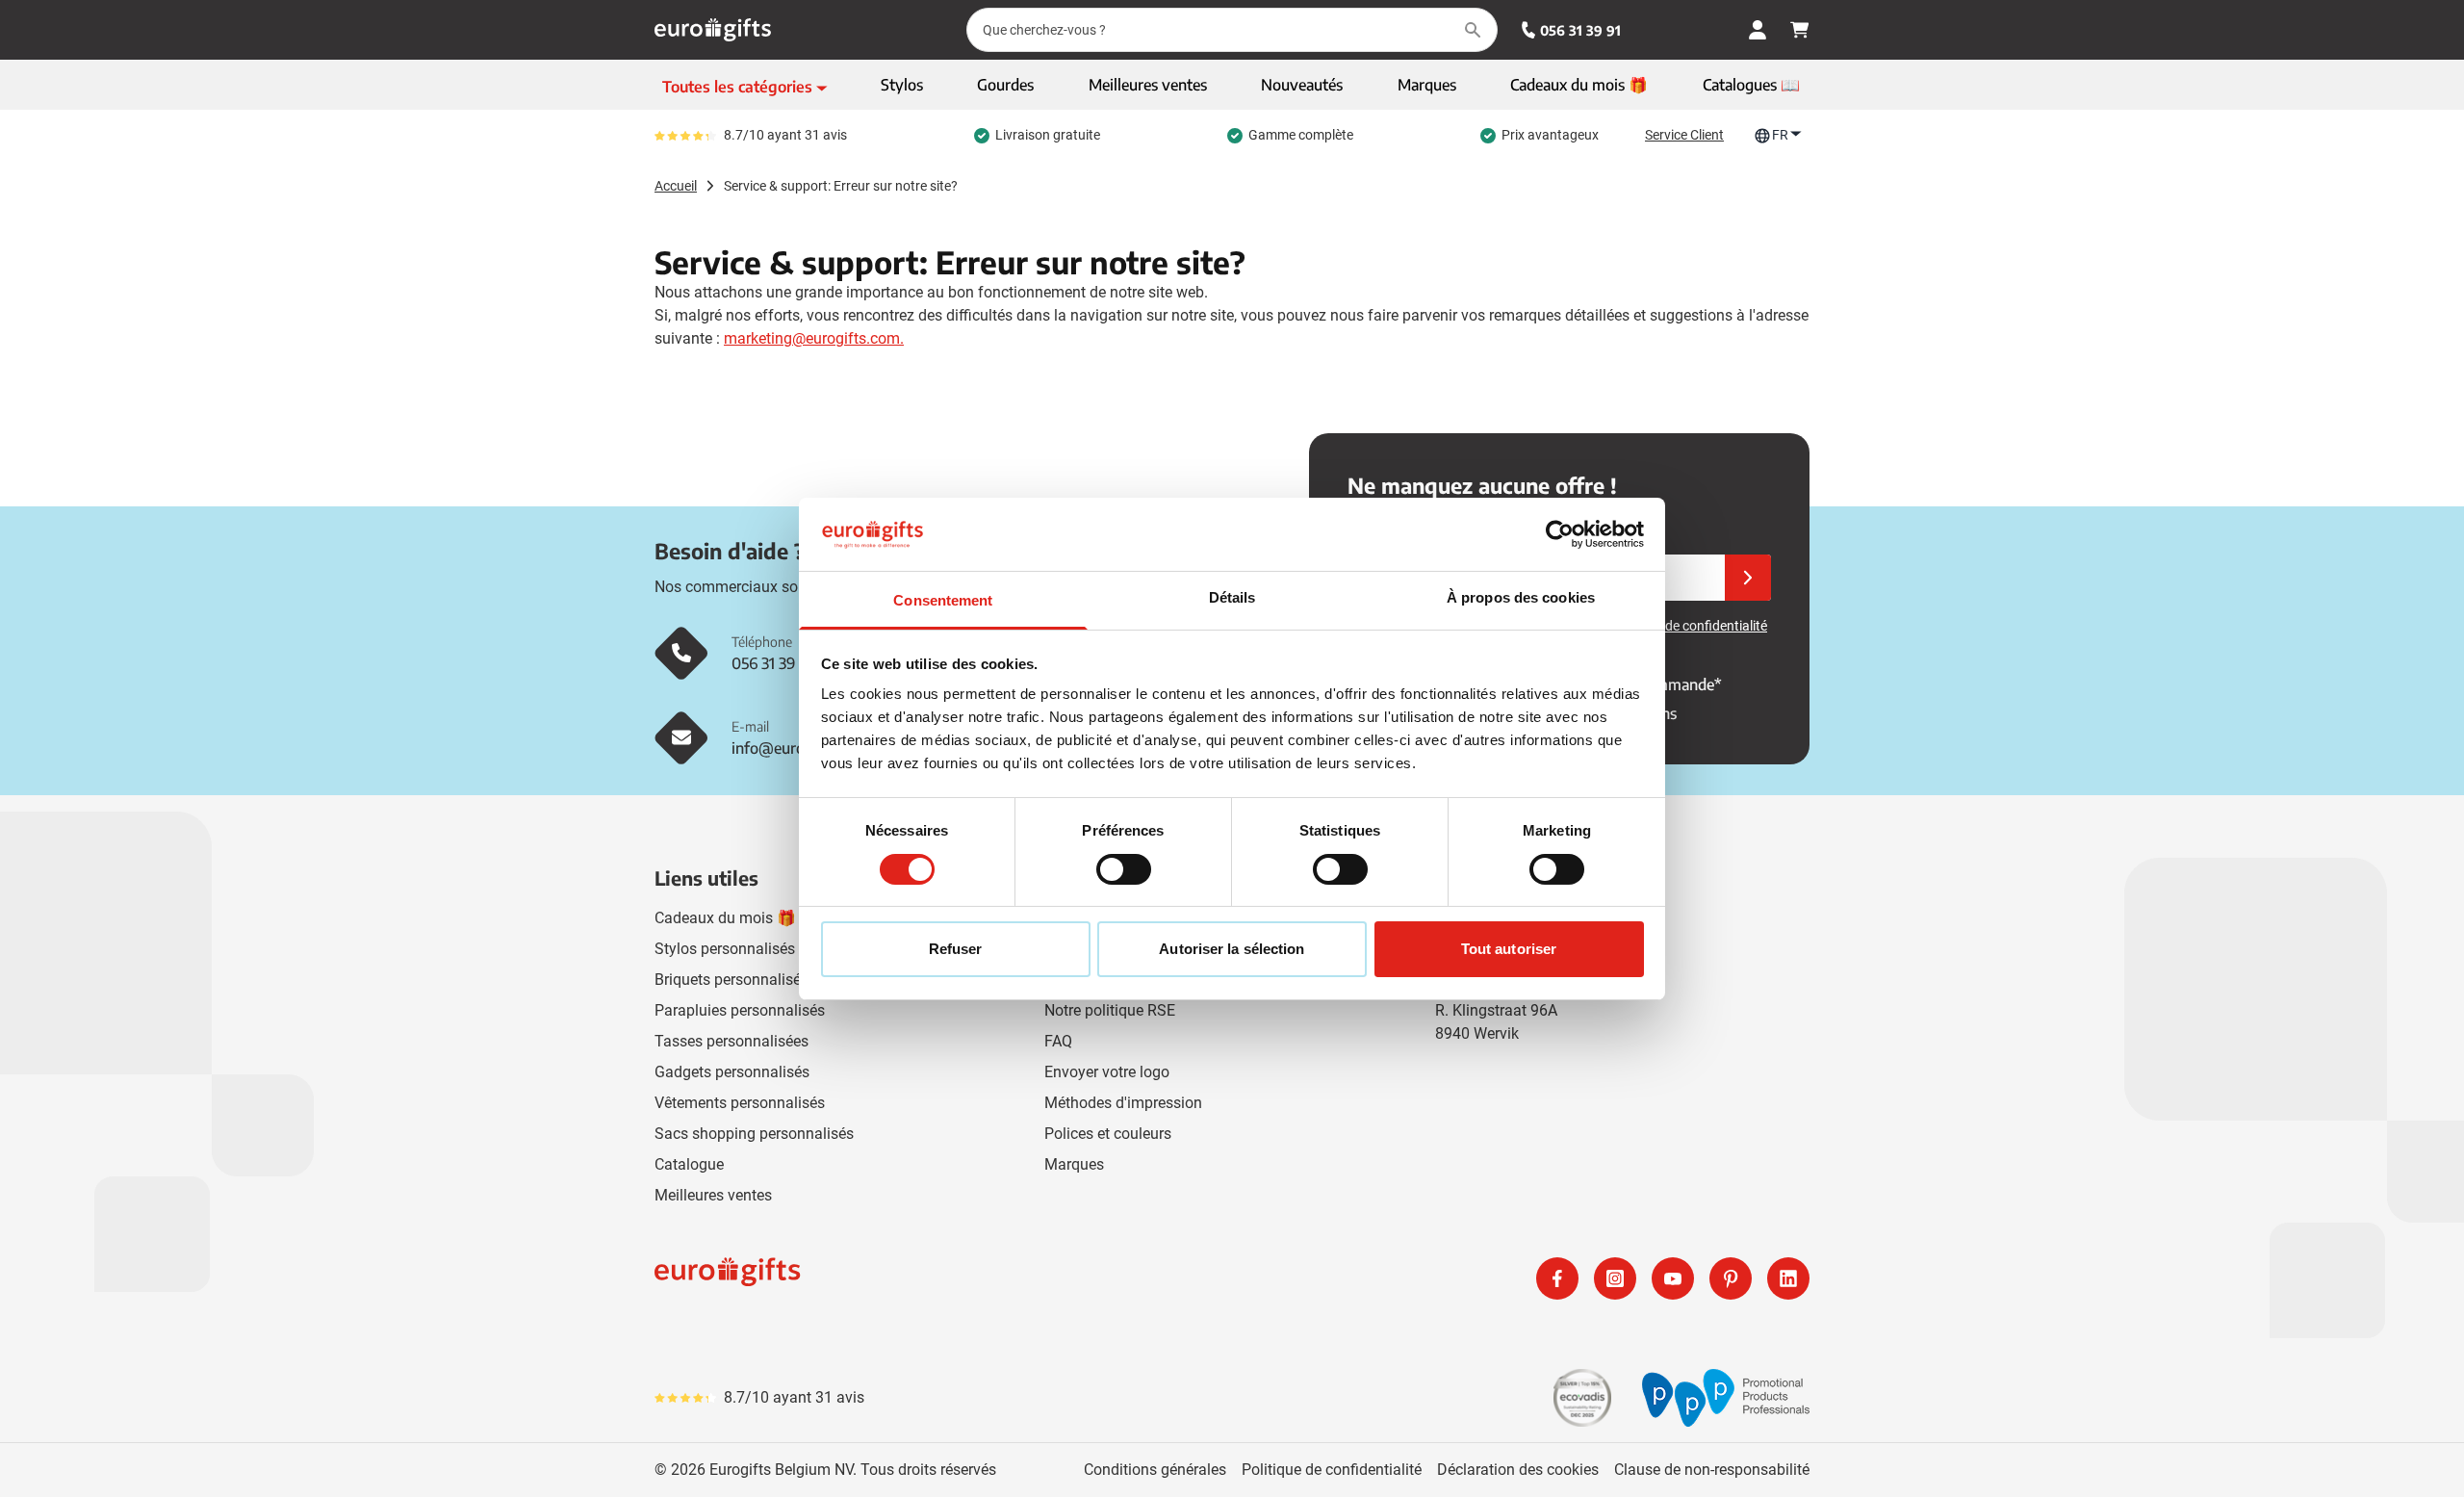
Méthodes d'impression (1123, 1103)
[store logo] (939, 1278)
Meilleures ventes (713, 1195)
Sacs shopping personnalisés (754, 1134)
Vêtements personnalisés (740, 1103)
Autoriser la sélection (1232, 949)
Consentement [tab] (943, 600)
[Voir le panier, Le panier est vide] (1800, 30)
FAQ (1058, 1041)
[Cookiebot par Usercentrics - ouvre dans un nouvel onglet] (1560, 534)
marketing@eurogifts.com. (814, 338)
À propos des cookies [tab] (1521, 597)
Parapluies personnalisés (740, 1010)
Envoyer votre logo (1107, 1072)
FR (1780, 135)
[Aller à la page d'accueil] (713, 30)
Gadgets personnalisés (732, 1072)
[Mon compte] (1758, 30)
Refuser (956, 949)
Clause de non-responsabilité (1712, 1470)
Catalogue (689, 1164)
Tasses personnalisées (731, 1041)
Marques (1074, 1164)
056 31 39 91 (1580, 30)
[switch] (1124, 869)
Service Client (1684, 135)
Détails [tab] (1232, 597)
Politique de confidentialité (1332, 1470)
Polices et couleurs (1108, 1134)
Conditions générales (1155, 1470)
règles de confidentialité (1697, 626)
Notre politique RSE (1110, 1010)
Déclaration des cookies (1518, 1470)
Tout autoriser (1509, 949)
